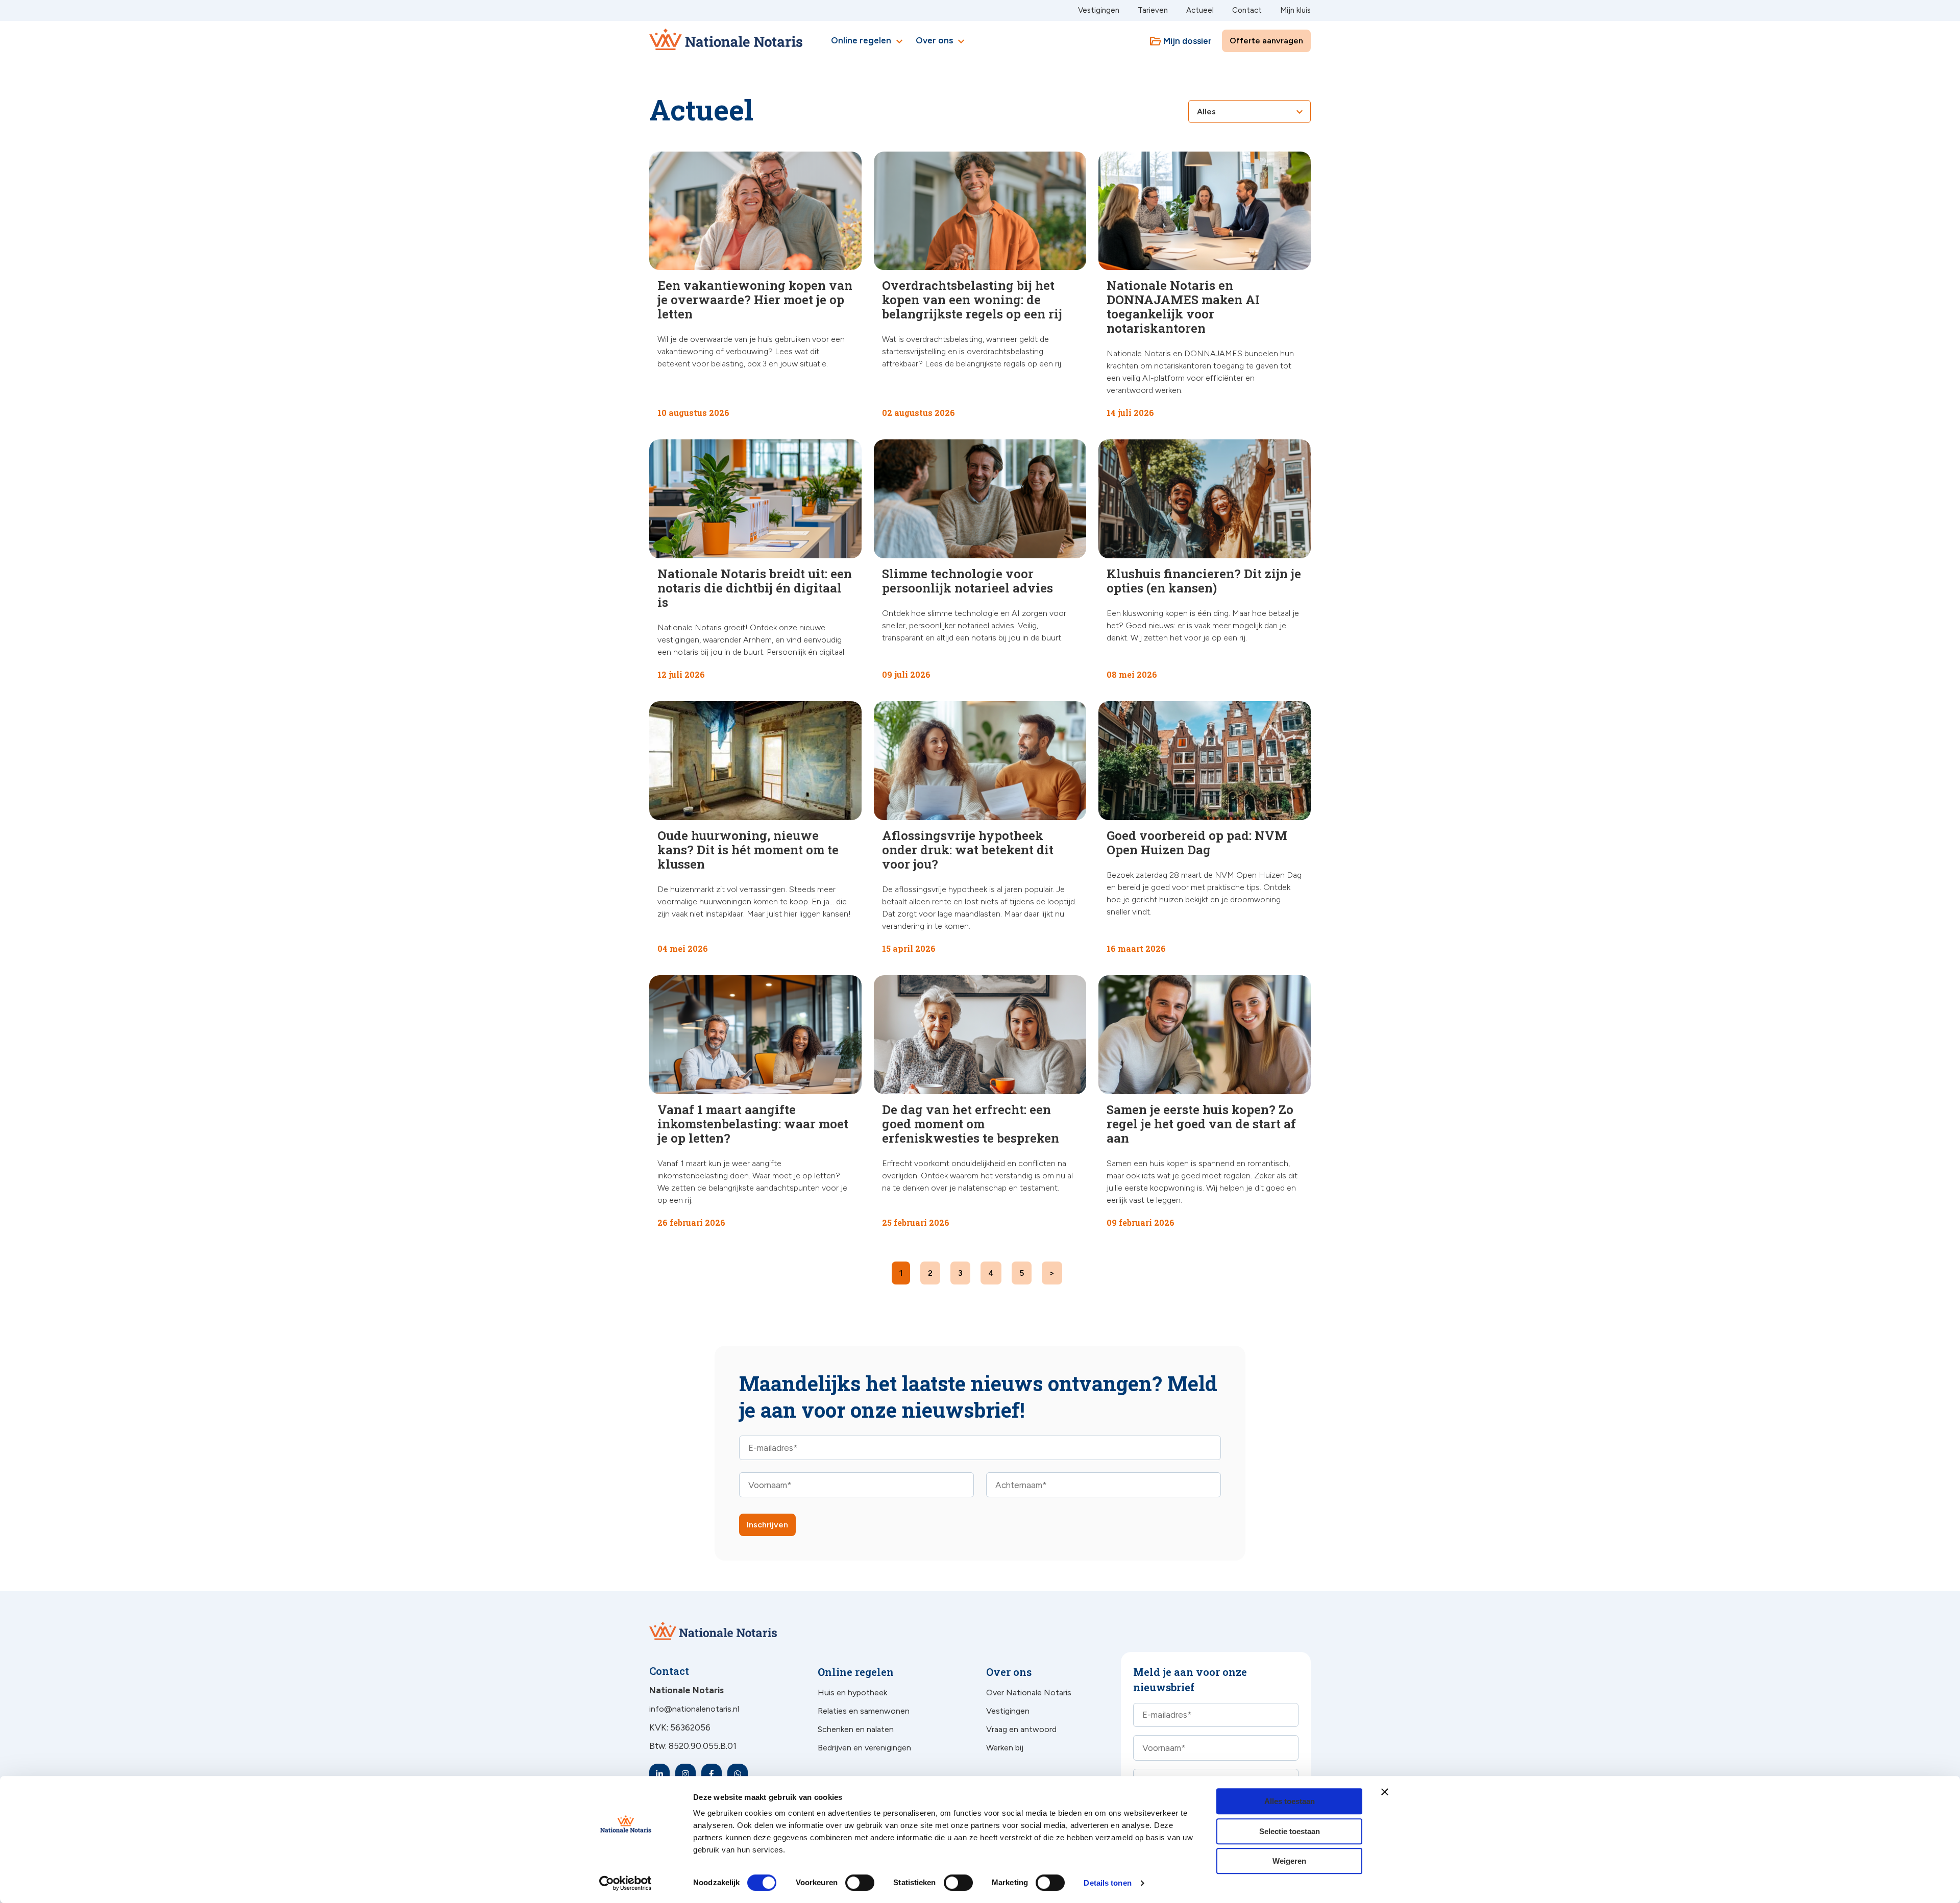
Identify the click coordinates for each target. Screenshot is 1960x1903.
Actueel (1200, 10)
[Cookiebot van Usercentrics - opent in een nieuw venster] (626, 1883)
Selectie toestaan (1290, 1831)
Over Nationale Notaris (1029, 1692)
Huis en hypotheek (852, 1692)
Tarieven (1153, 10)
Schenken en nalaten (856, 1729)
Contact (1247, 10)
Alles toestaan (1290, 1801)
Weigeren (1289, 1861)
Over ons (941, 41)
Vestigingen (1099, 10)
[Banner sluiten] (1385, 1792)
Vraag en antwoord (1021, 1729)
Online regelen (868, 41)
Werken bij (1005, 1748)
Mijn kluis (1295, 10)
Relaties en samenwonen (864, 1711)
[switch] (849, 1883)
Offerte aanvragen (1266, 41)
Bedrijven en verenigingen (864, 1748)
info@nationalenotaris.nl (694, 1709)
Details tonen (1107, 1883)
